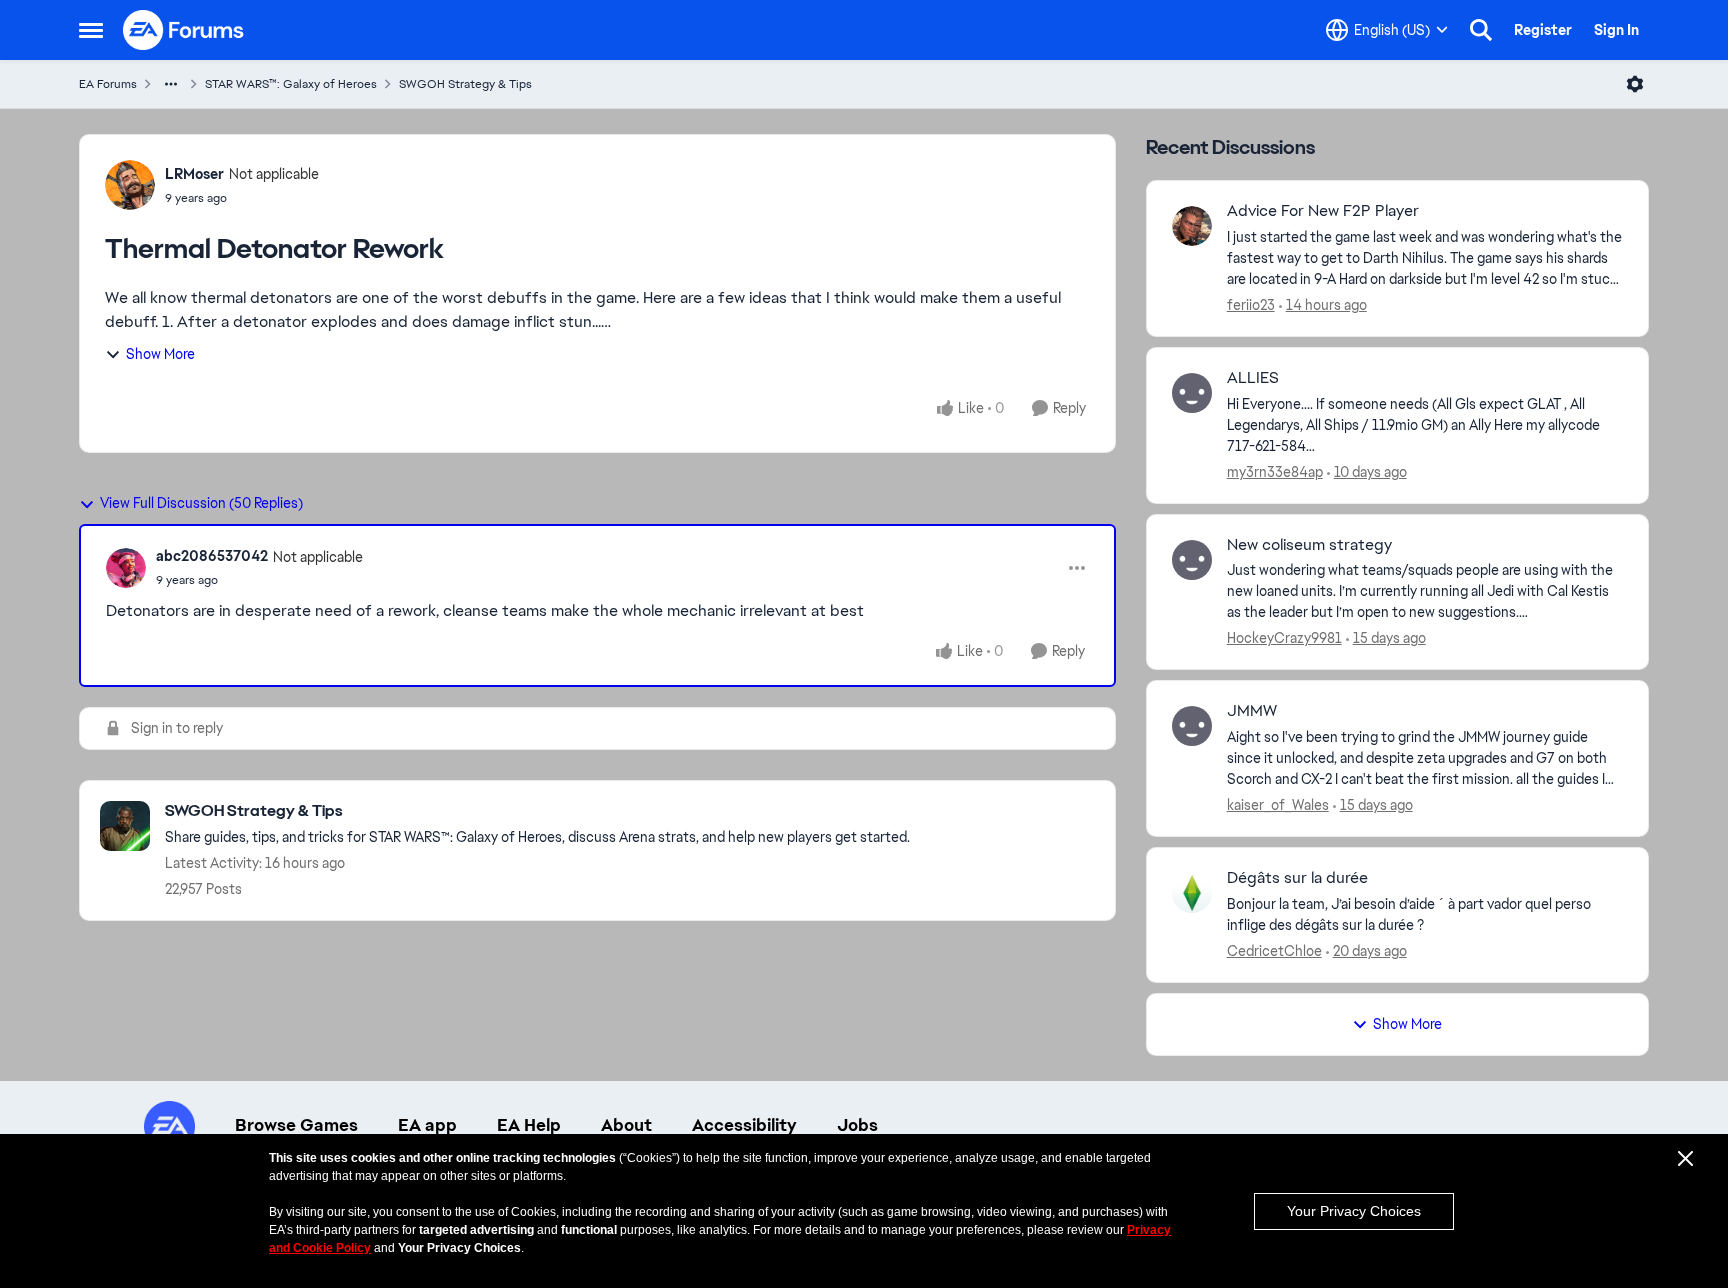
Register (1543, 30)
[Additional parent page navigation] (171, 84)
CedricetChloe (1274, 951)
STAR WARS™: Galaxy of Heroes (291, 84)
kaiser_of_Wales (1278, 805)
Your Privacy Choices (1354, 1211)
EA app (427, 1125)
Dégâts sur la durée (1297, 878)
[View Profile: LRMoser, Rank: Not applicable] (130, 185)
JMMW (1252, 711)
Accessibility (744, 1125)
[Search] (1481, 30)
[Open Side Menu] (91, 30)
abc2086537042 (212, 556)
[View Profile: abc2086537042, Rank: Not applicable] (126, 568)
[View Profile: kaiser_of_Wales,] (1192, 726)
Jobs (857, 1125)
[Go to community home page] (184, 30)
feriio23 (1251, 305)
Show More (160, 354)
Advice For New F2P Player (1323, 211)
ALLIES (1253, 378)
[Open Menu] (1635, 84)
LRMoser (194, 174)
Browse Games (296, 1125)
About (626, 1125)
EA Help (529, 1125)
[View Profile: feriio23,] (1192, 226)
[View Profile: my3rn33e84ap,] (1192, 393)
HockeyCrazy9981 (1284, 638)
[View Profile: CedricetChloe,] (1192, 893)
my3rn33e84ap (1275, 472)
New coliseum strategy (1309, 545)
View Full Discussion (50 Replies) (201, 503)
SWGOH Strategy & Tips (465, 84)
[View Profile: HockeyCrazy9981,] (1192, 560)
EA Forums (108, 84)
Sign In (1616, 30)
